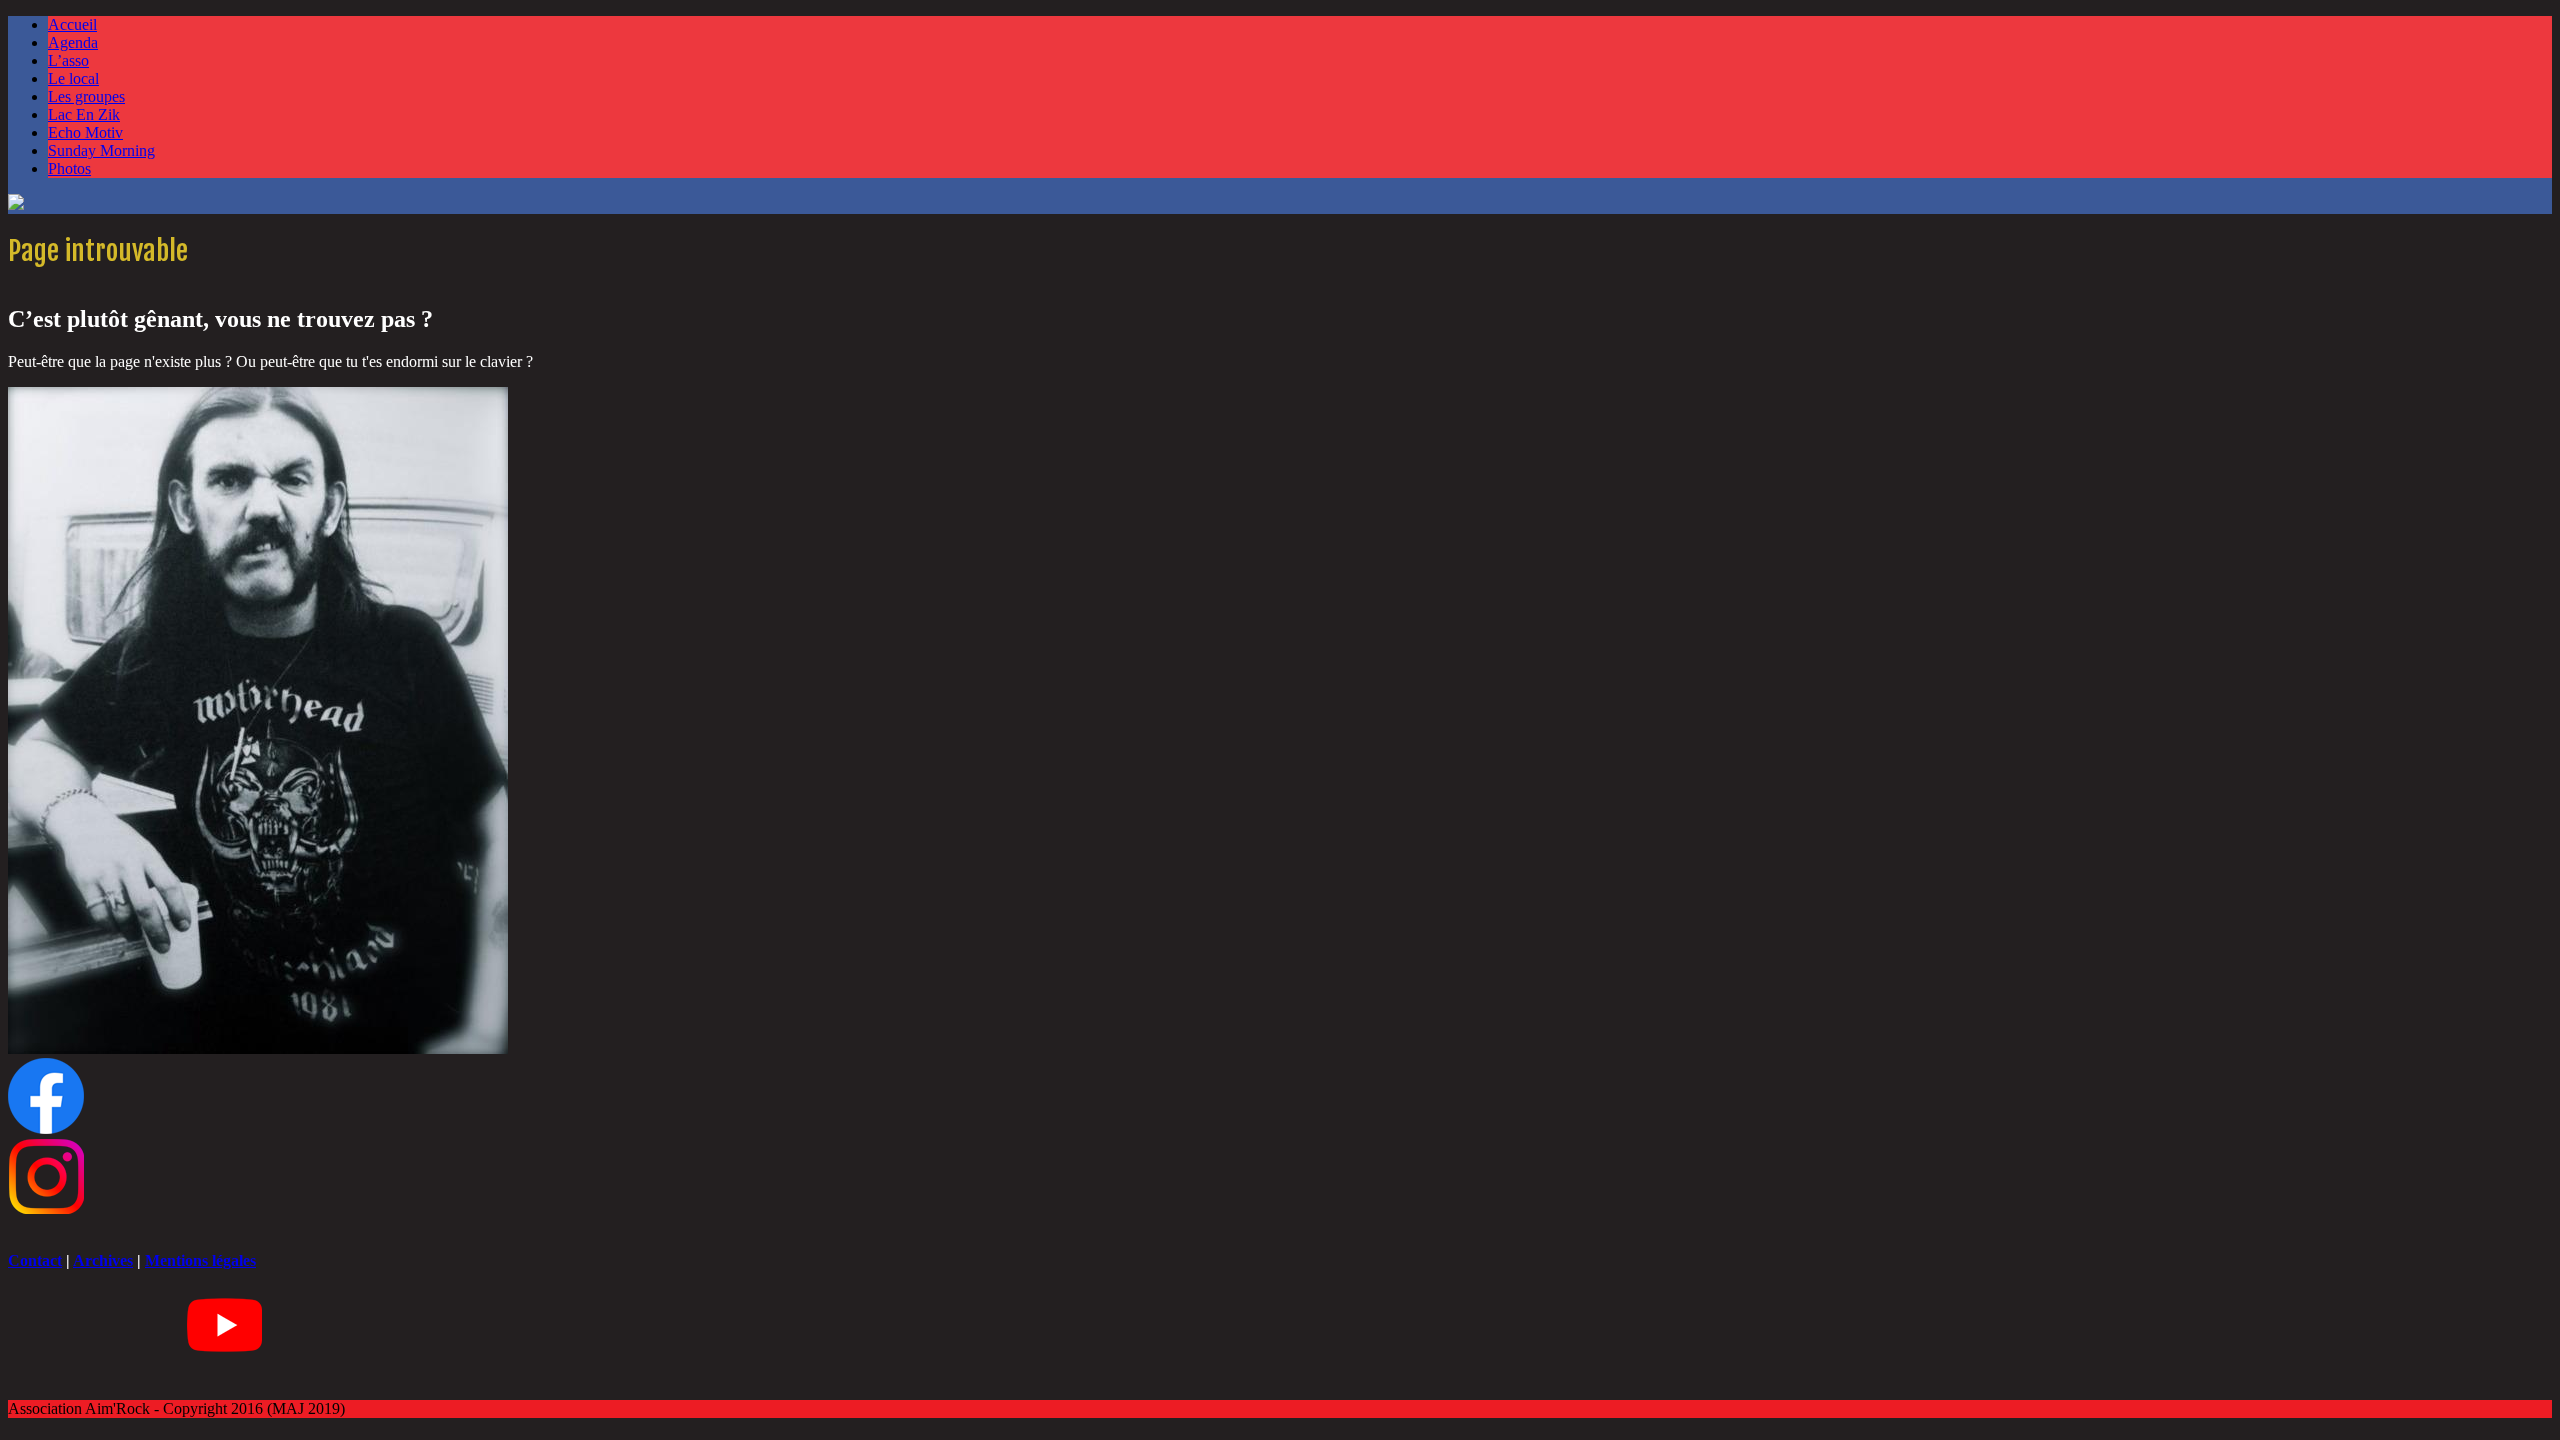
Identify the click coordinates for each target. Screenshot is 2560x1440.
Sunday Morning (101, 150)
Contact (35, 1260)
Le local (73, 78)
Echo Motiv (85, 132)
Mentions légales (200, 1260)
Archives (103, 1260)
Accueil (72, 24)
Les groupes (86, 96)
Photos (69, 168)
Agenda (73, 42)
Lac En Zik (84, 114)
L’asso (68, 60)
